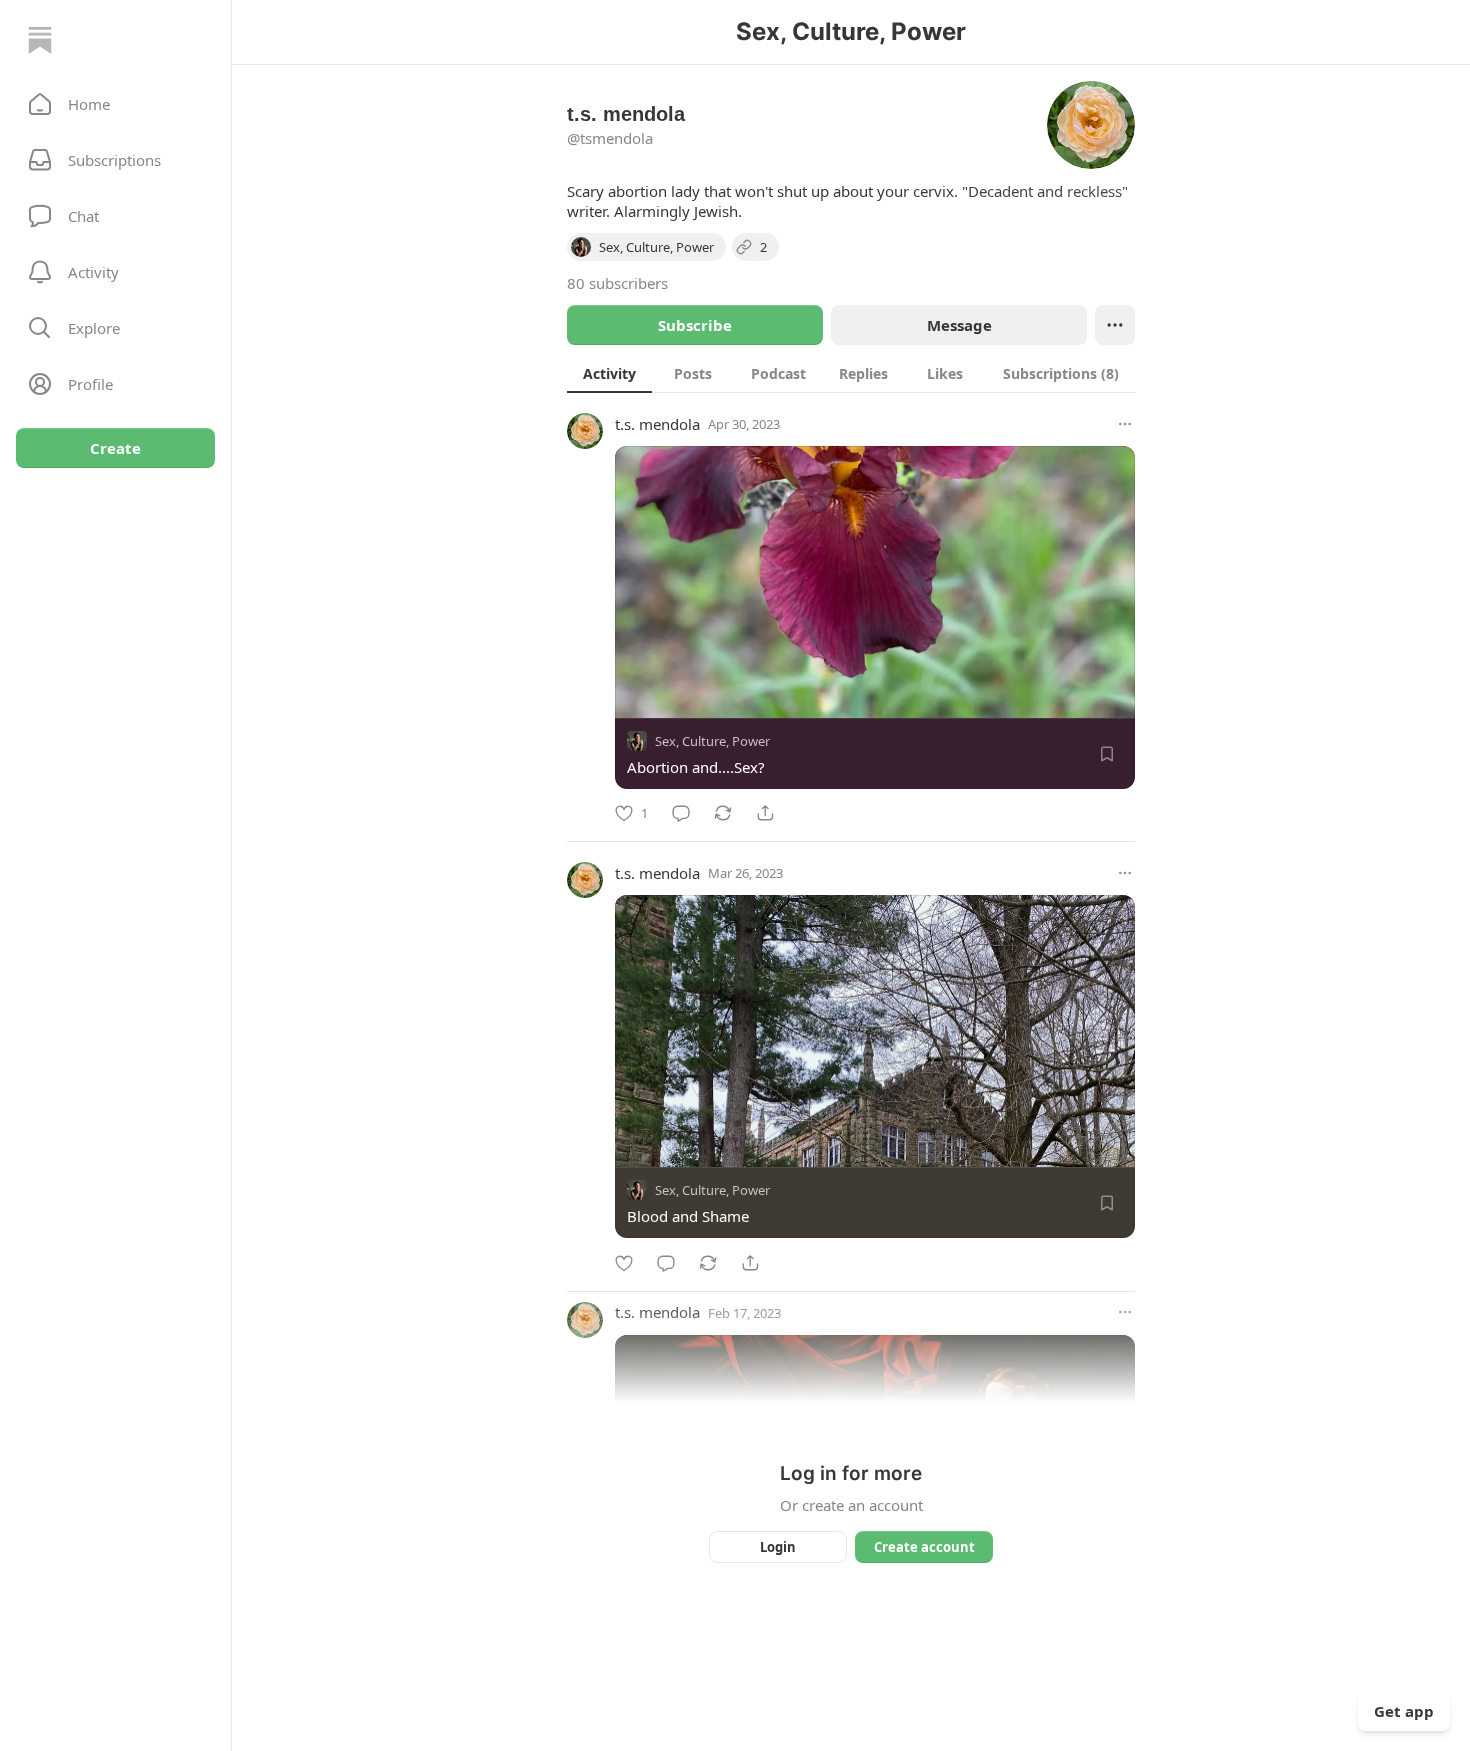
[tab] (609, 373)
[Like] (624, 1263)
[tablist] (851, 373)
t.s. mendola (657, 424)
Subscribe (695, 325)
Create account (924, 1547)
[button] (115, 104)
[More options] (1125, 424)
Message (959, 325)
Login (778, 1547)
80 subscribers (617, 283)
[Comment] (681, 813)
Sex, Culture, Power (712, 741)
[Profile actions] (1115, 325)
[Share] (765, 813)
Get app (1404, 1711)
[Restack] (723, 813)
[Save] (1107, 754)
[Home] (40, 40)
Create (115, 448)
